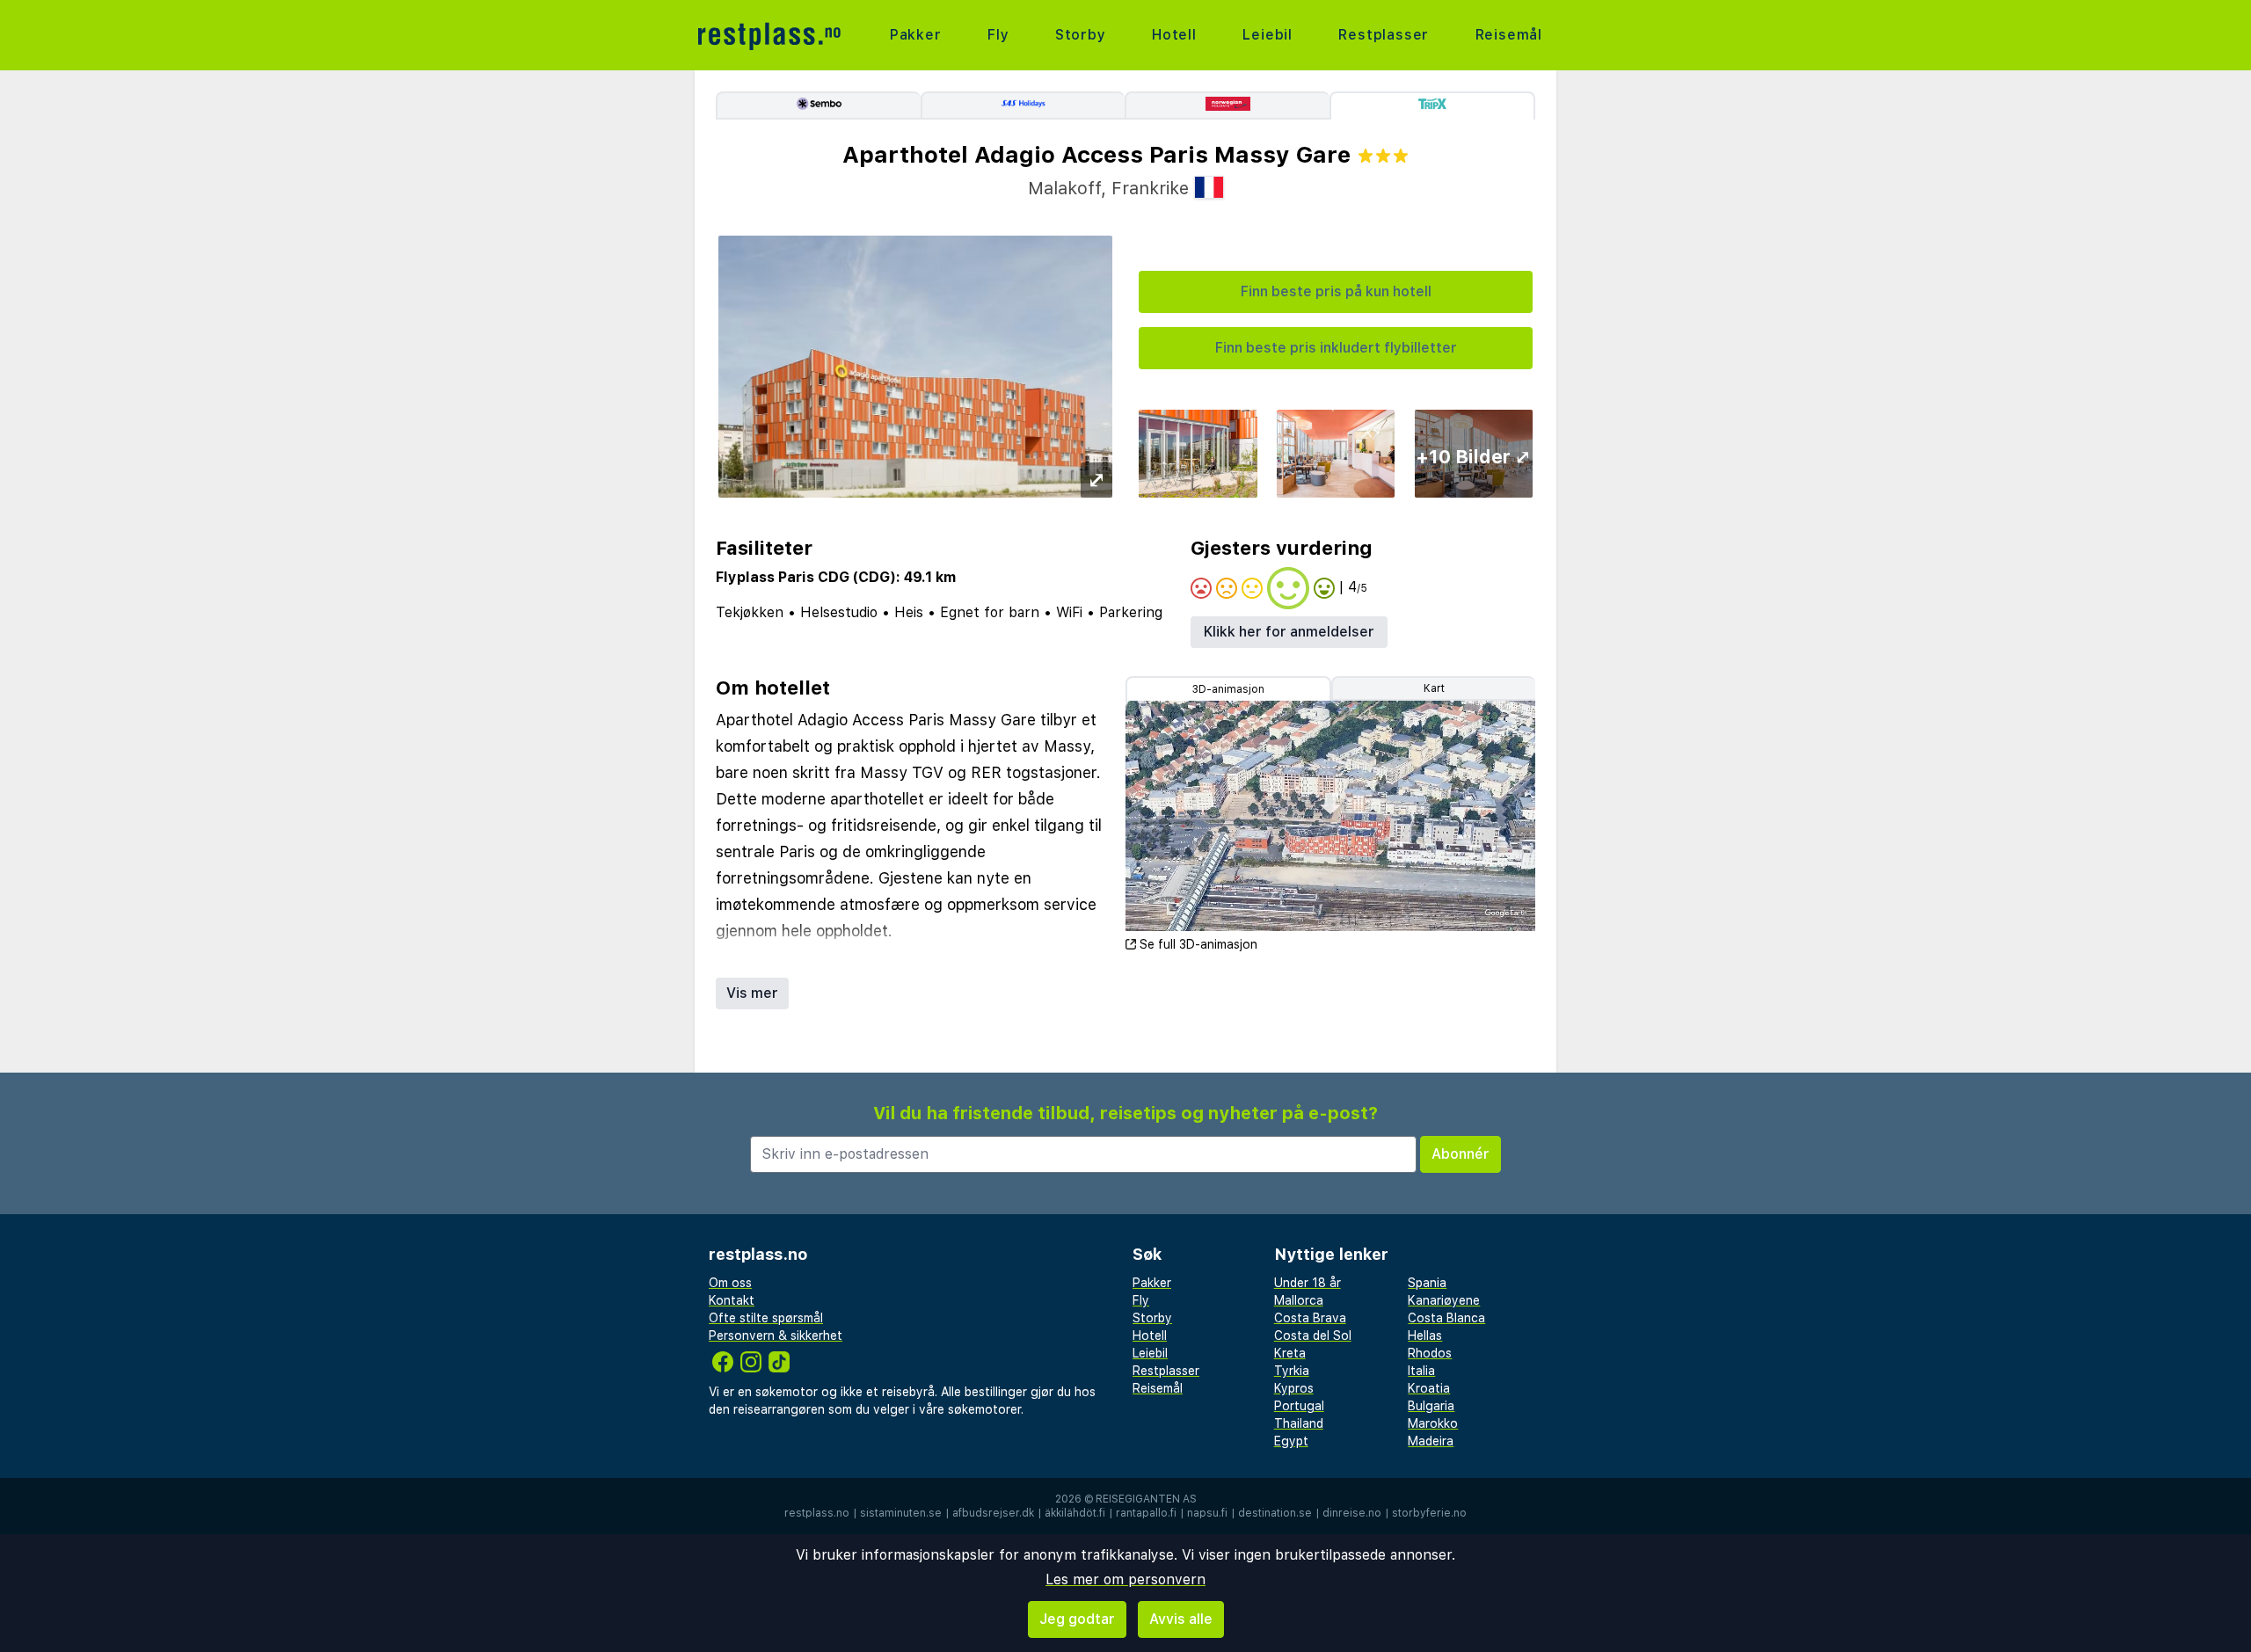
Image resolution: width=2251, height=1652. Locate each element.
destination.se (1275, 1513)
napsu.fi (1207, 1513)
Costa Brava (1310, 1318)
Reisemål (1509, 35)
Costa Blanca (1446, 1318)
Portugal (1299, 1406)
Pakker (916, 35)
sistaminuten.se (901, 1513)
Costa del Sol (1313, 1335)
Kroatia (1429, 1388)
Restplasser (1384, 35)
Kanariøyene (1444, 1300)
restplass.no (817, 1513)
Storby (1081, 35)
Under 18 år (1308, 1283)
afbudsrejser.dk (993, 1513)
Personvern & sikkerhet (776, 1335)
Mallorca (1299, 1300)
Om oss (730, 1283)
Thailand (1299, 1423)
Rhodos (1430, 1353)
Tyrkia (1292, 1371)
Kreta (1290, 1353)
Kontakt (732, 1300)
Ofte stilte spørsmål (766, 1318)
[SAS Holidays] (1023, 106)
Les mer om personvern (1125, 1579)
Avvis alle (1181, 1619)
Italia (1421, 1371)
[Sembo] (818, 106)
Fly (998, 35)
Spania (1427, 1283)
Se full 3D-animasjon (1198, 944)
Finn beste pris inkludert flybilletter (1336, 348)
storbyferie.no (1429, 1513)
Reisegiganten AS (1146, 1499)
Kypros (1294, 1388)
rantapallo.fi (1146, 1513)
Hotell (1174, 35)
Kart (1434, 688)
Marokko (1433, 1423)
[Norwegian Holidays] (1227, 106)
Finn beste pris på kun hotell (1336, 291)
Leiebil (1268, 35)
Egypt (1291, 1441)
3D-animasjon (1228, 689)
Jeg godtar (1077, 1619)
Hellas (1425, 1335)
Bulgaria (1431, 1406)
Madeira (1431, 1441)
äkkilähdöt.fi (1075, 1513)
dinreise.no (1352, 1513)
